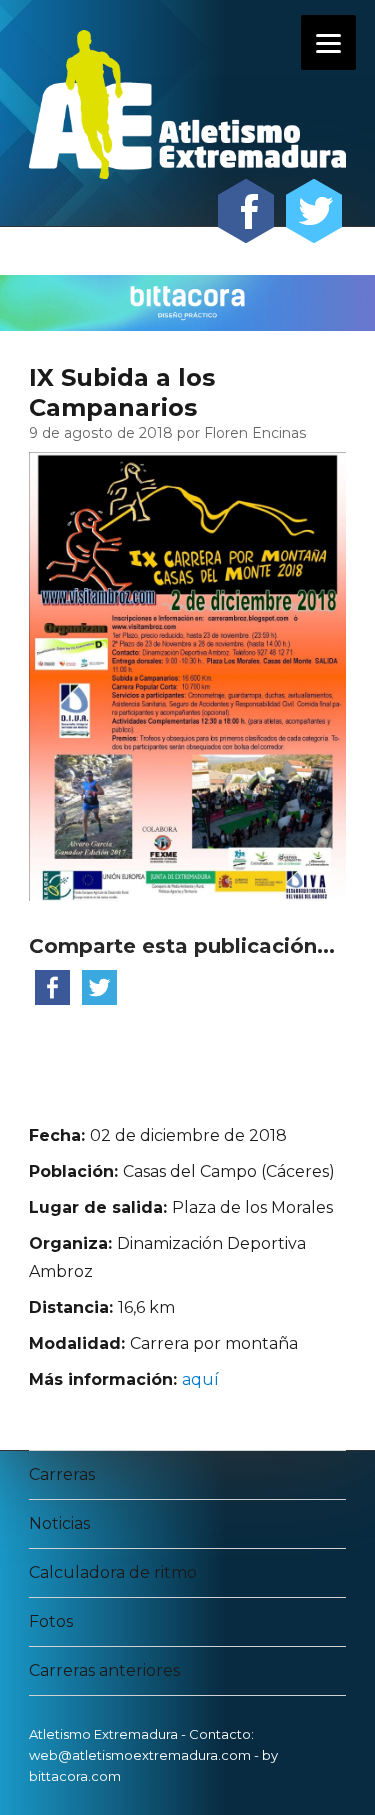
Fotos (51, 1621)
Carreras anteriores (104, 1670)
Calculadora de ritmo (113, 1572)
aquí (200, 1379)
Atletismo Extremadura (103, 1734)
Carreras (62, 1474)
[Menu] (328, 42)
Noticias (59, 1523)
